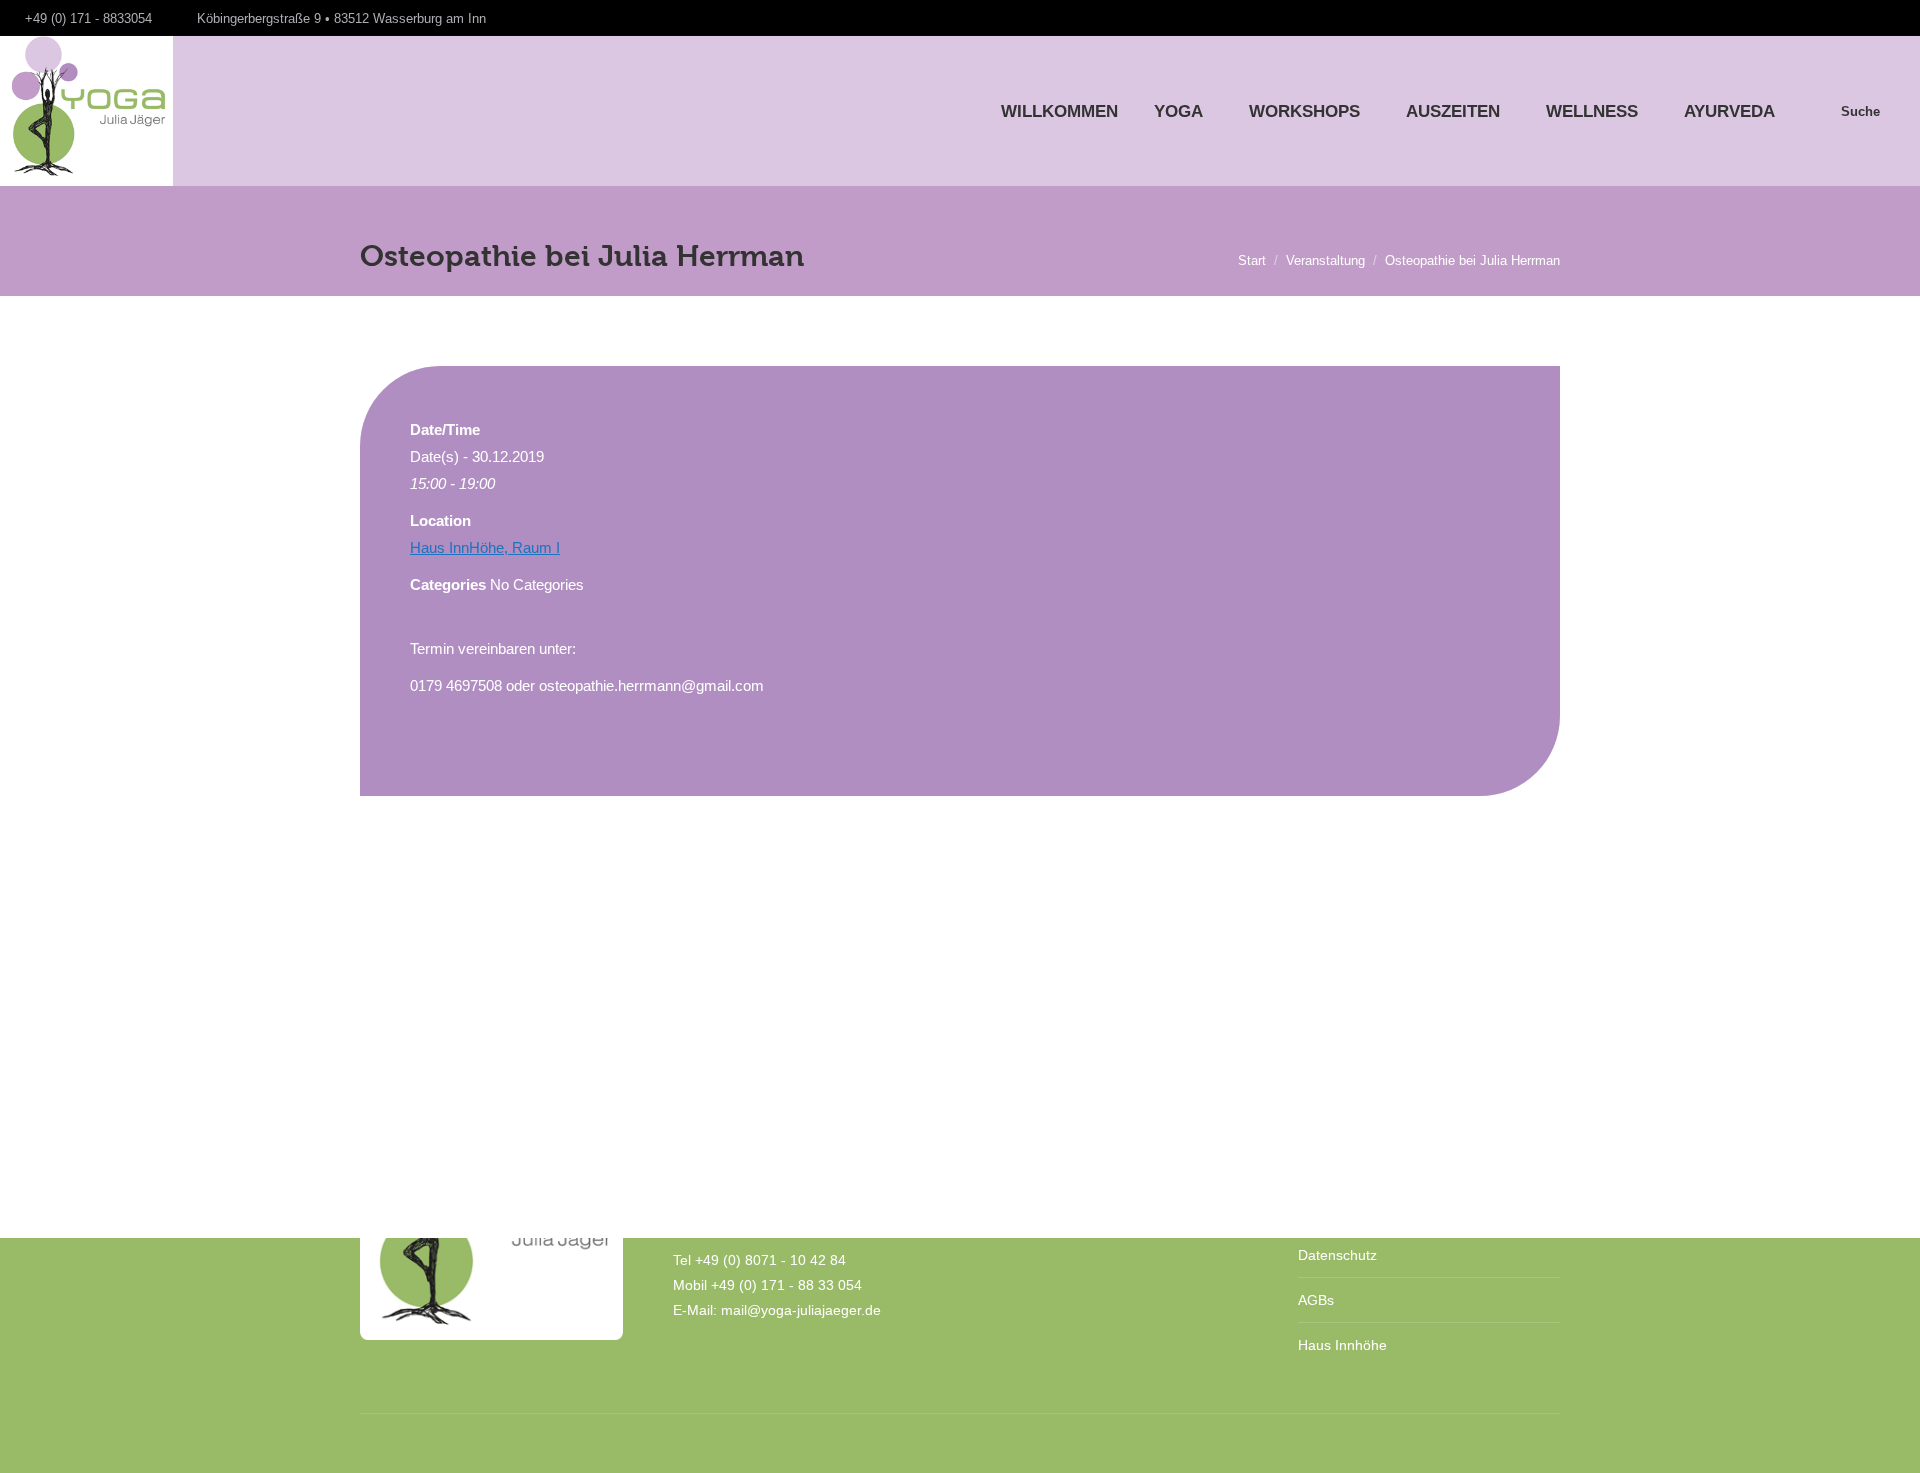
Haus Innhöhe (1342, 1345)
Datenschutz (1337, 1255)
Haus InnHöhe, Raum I (485, 547)
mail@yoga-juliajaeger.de (801, 1310)
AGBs (1316, 1300)
